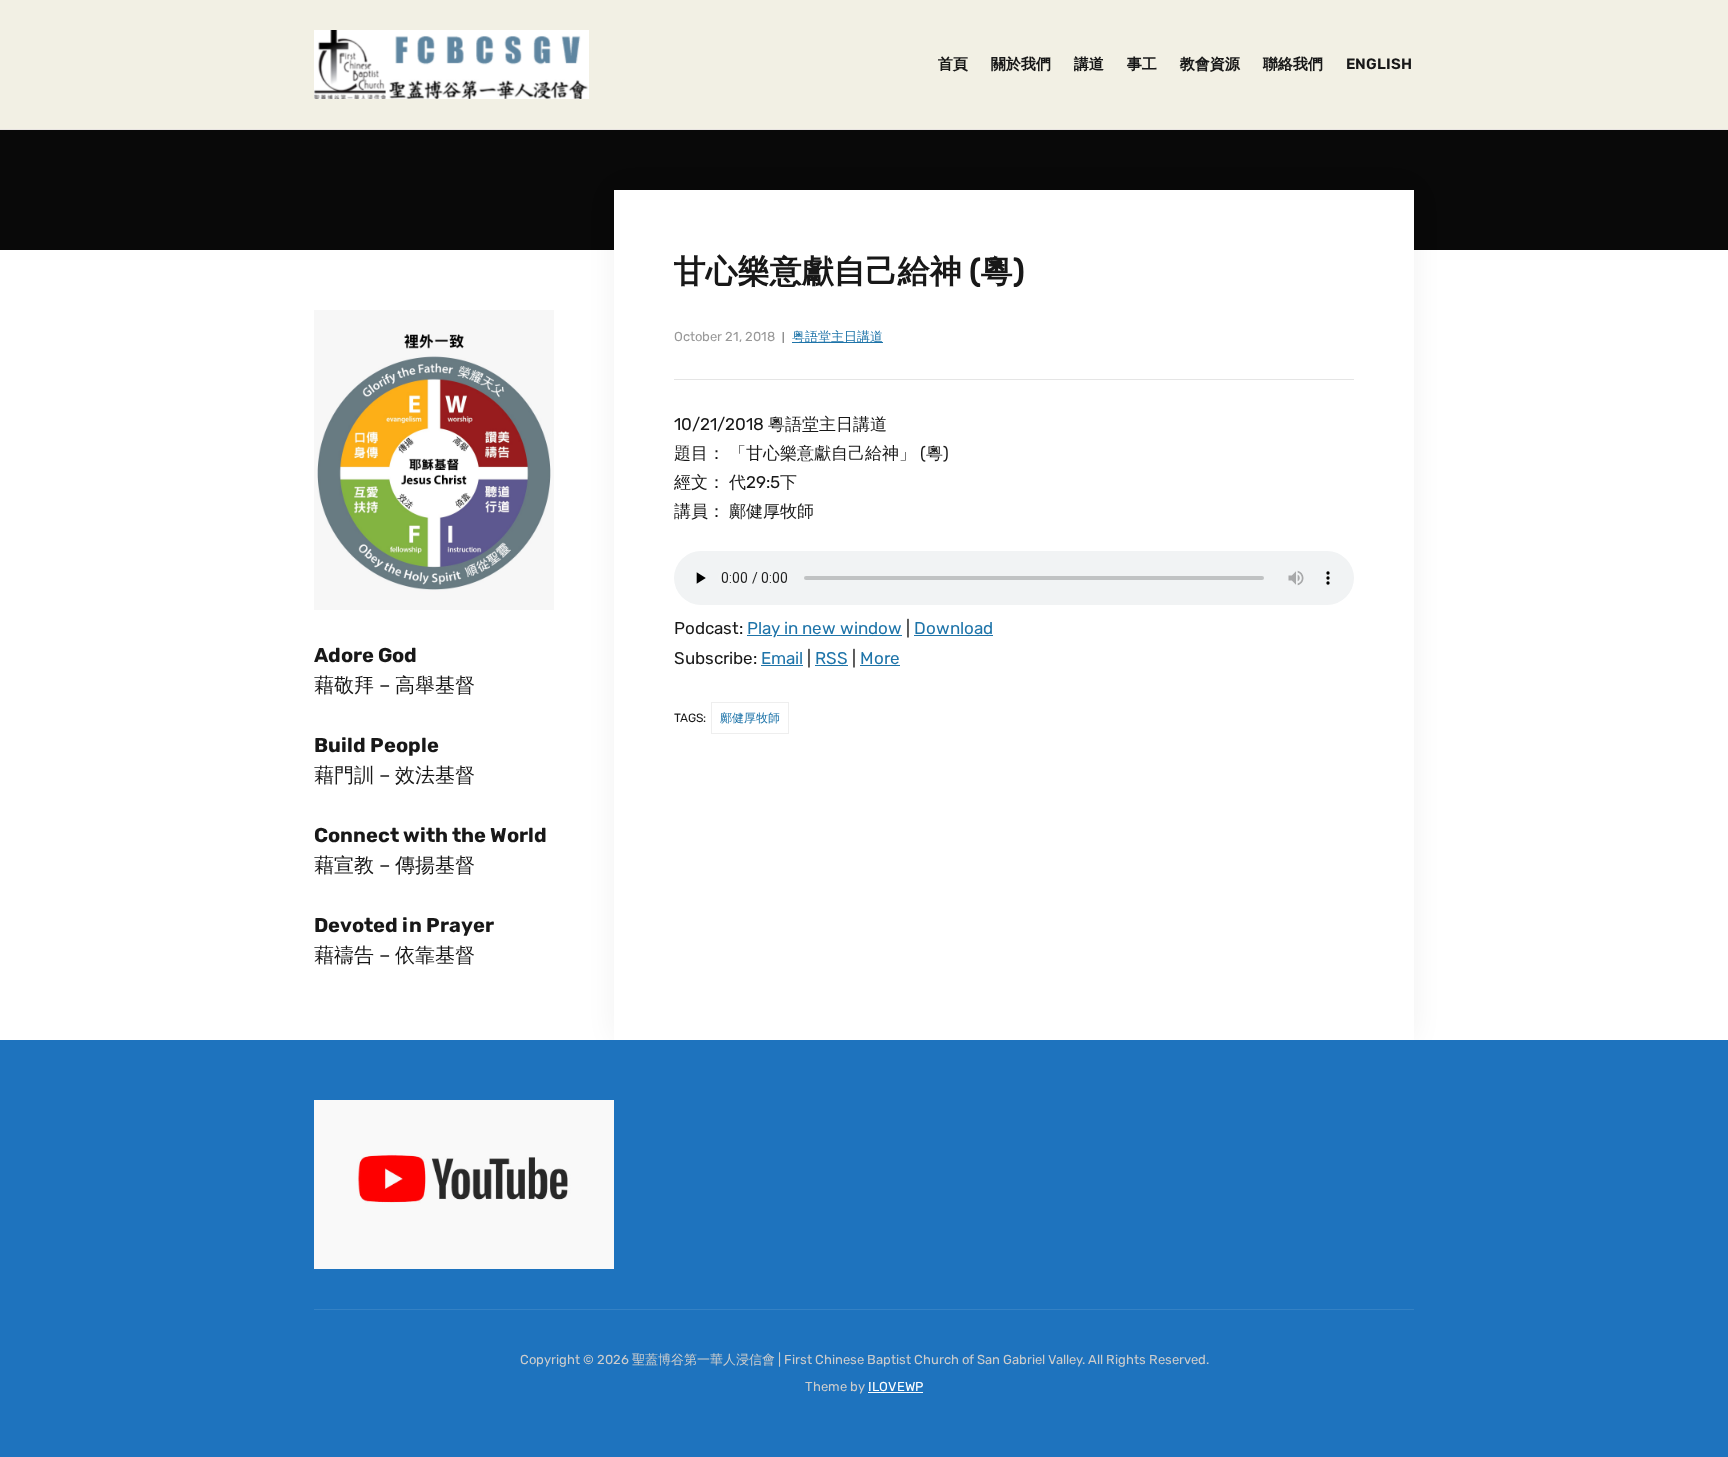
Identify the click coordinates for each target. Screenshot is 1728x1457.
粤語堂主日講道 (837, 336)
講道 (1089, 64)
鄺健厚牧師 (750, 718)
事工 (1142, 64)
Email (782, 658)
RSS (831, 658)
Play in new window (824, 628)
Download (953, 628)
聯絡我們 (1293, 64)
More (880, 658)
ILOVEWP (895, 1386)
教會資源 (1210, 64)
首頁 (953, 64)
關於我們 (1021, 64)
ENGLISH (1379, 64)
